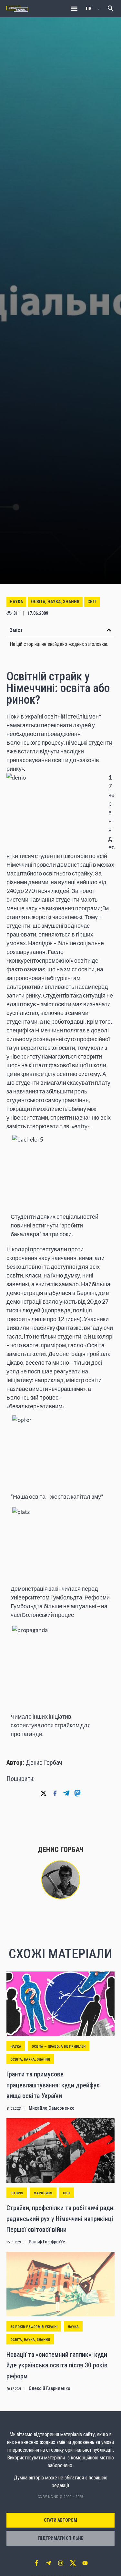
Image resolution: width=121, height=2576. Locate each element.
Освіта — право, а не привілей (59, 2047)
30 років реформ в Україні (34, 2327)
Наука (16, 602)
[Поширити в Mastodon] (77, 1793)
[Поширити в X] (44, 1793)
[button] (74, 9)
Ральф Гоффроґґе (47, 2242)
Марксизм (43, 2193)
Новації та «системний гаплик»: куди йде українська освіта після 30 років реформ (57, 2365)
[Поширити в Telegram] (66, 1793)
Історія (17, 2193)
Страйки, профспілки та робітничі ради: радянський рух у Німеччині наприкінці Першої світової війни (60, 2219)
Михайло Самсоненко (52, 2108)
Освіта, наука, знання (55, 602)
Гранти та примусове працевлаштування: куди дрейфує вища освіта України (53, 2085)
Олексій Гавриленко (50, 2388)
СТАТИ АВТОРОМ (60, 2520)
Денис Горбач (44, 1763)
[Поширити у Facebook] (55, 1793)
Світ (92, 602)
